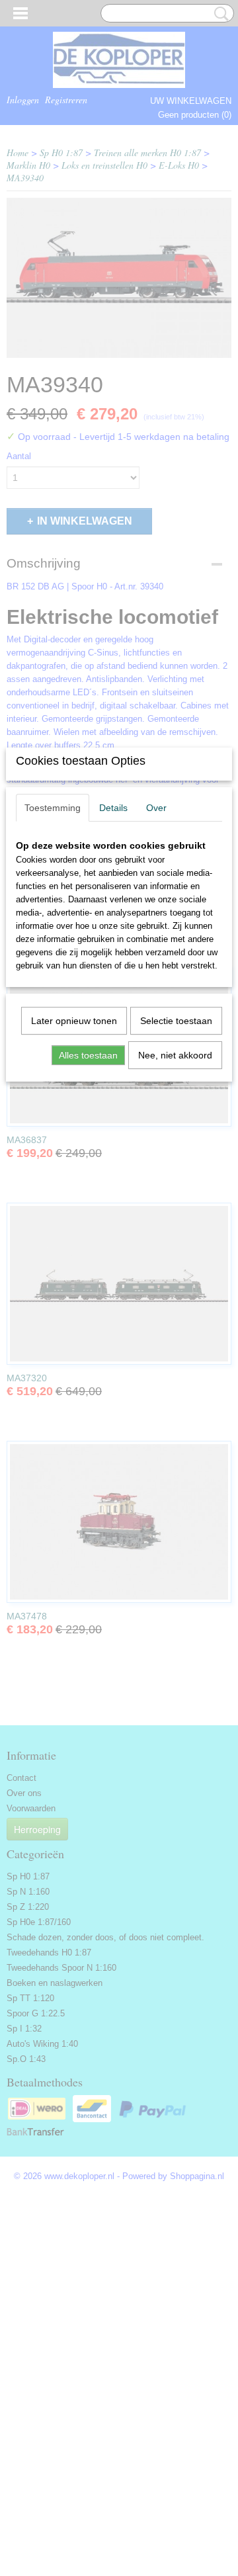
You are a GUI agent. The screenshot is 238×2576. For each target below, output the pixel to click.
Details (113, 808)
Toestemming (53, 808)
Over (156, 808)
